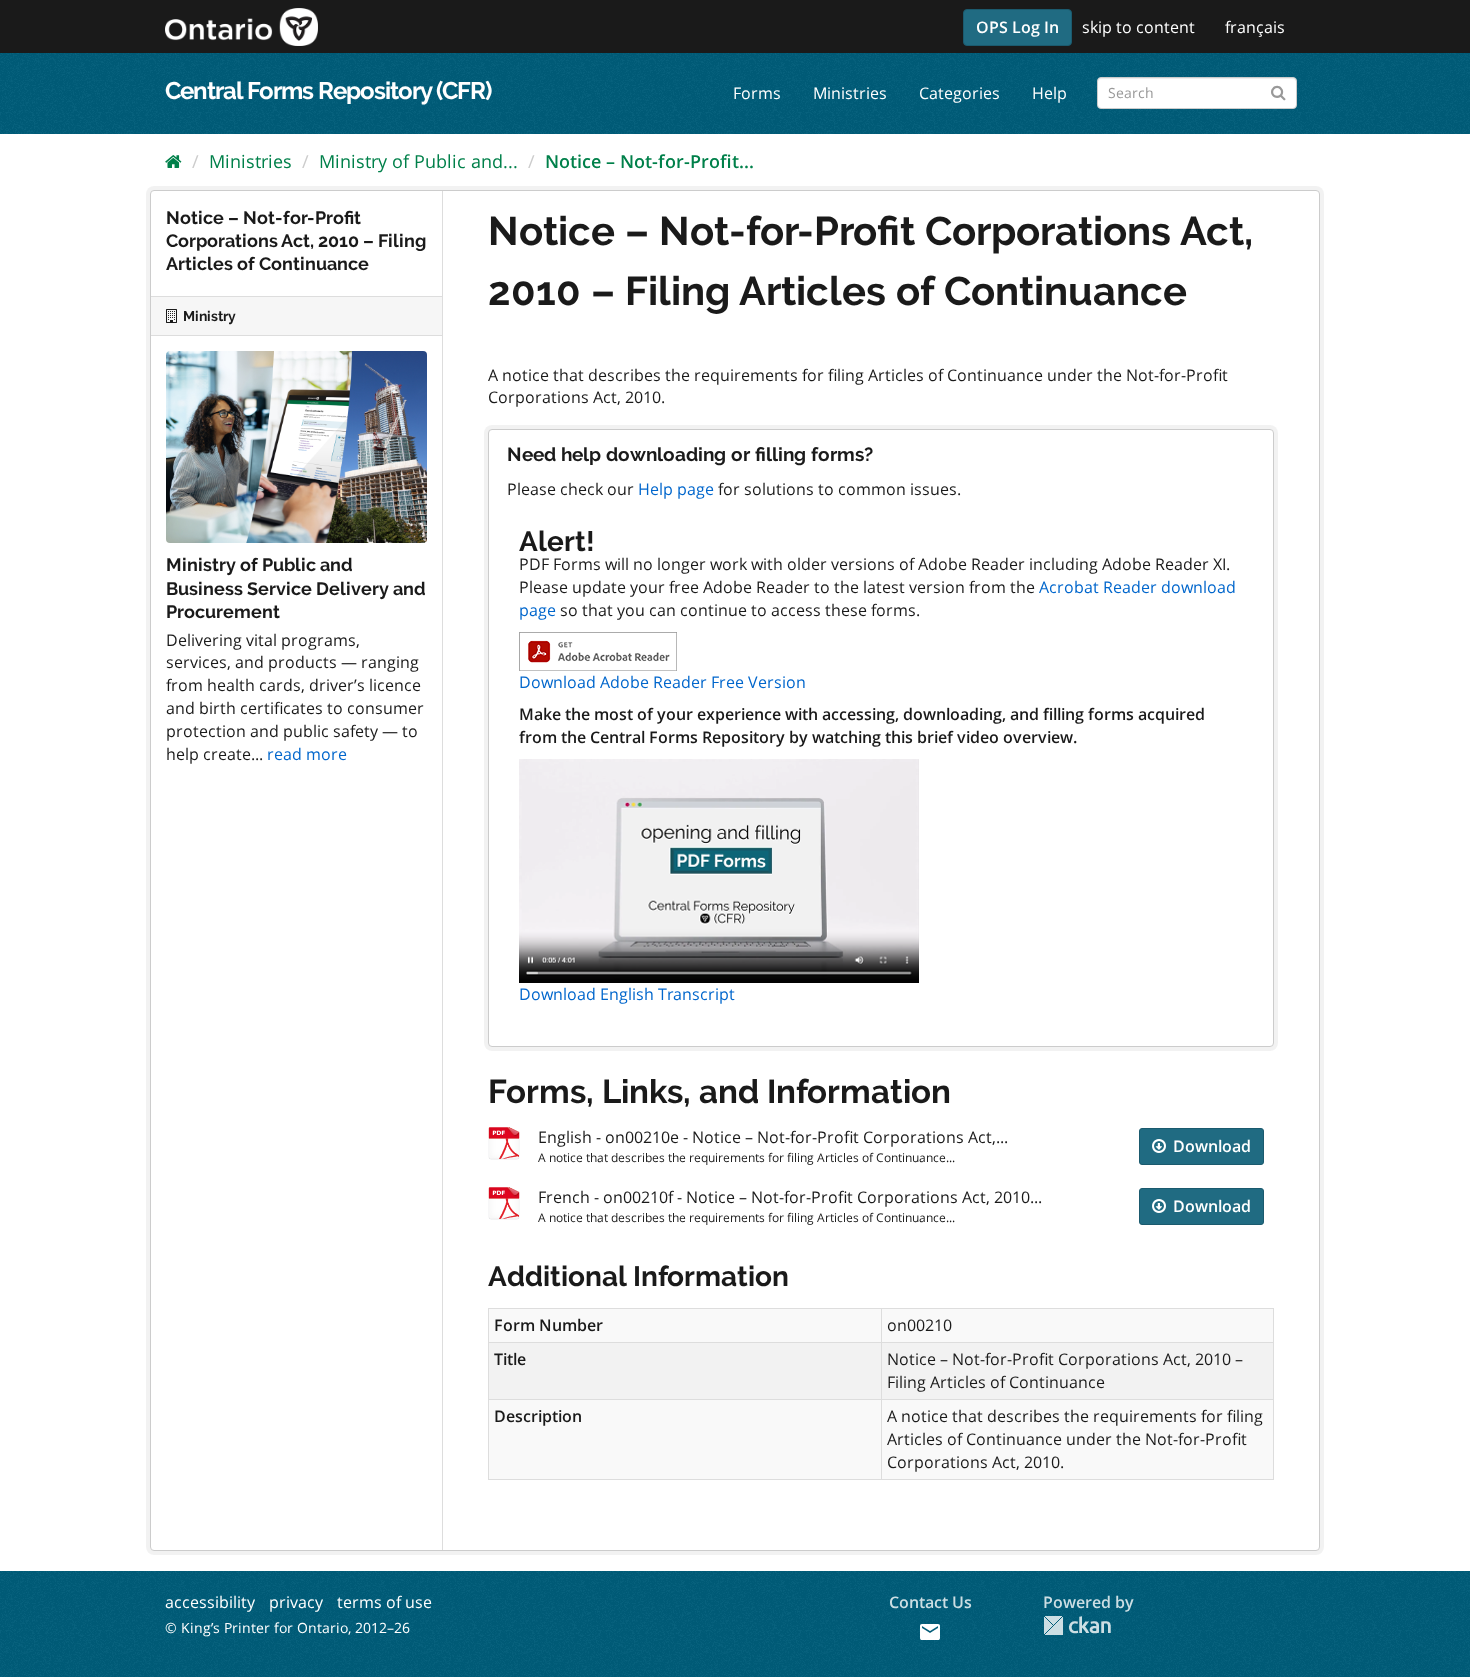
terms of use (384, 1602)
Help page (676, 489)
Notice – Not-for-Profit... (649, 161)
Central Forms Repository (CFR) (328, 90)
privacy (296, 1602)
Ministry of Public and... (418, 161)
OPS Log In (1017, 27)
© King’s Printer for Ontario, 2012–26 (287, 1627)
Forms (757, 93)
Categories (959, 93)
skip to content (1138, 27)
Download (1210, 1146)
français (1255, 27)
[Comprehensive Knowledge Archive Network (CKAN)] (1077, 1625)
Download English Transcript (627, 994)
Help (1049, 93)
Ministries (850, 93)
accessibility (210, 1602)
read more (307, 754)
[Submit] (1278, 89)
